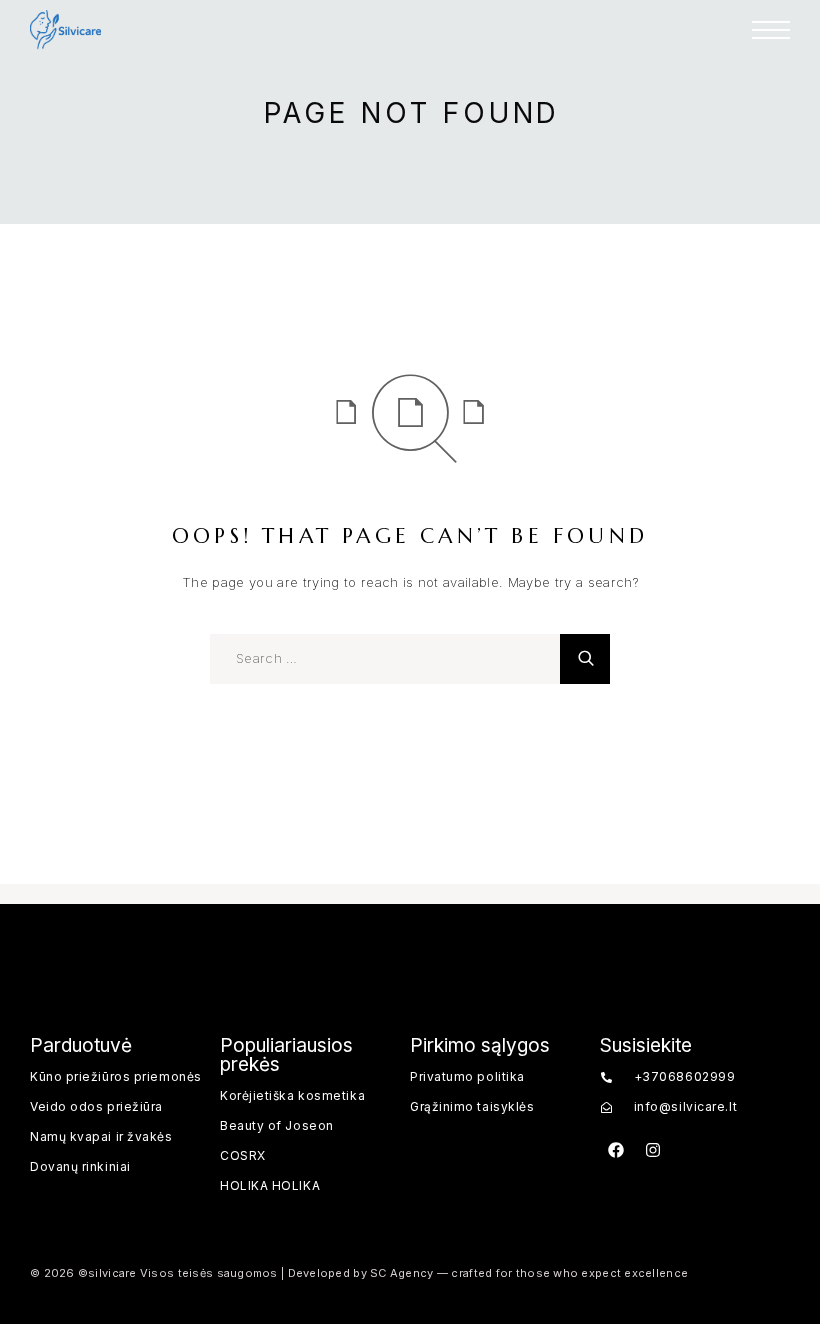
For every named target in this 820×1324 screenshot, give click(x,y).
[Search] (585, 659)
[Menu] (771, 30)
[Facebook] (616, 1150)
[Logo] (65, 30)
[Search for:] (385, 659)
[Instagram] (653, 1150)
